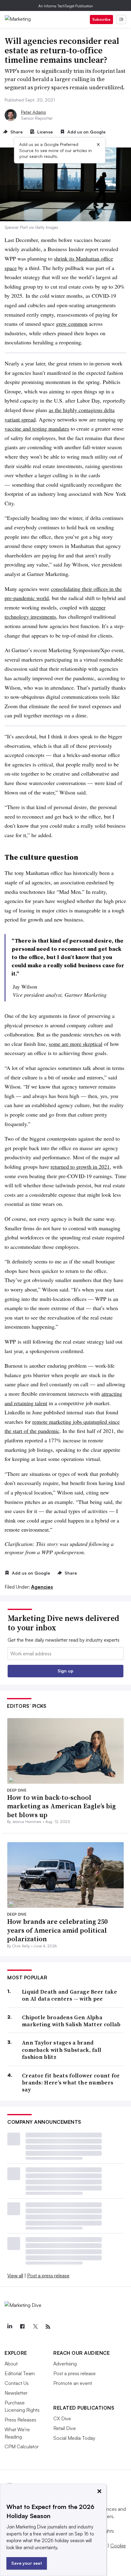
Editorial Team (20, 2373)
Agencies (42, 1587)
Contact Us (17, 2383)
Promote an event (73, 2383)
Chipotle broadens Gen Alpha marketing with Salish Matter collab (71, 2021)
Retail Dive (65, 2428)
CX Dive (62, 2418)
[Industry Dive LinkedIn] (9, 2327)
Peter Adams (34, 112)
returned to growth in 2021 (80, 1167)
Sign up (65, 1671)
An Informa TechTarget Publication (66, 6)
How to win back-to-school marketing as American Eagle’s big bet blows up (61, 1806)
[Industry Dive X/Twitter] (35, 2327)
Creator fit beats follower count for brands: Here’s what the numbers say (71, 2083)
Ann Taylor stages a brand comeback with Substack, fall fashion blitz (62, 2050)
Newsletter (16, 2393)
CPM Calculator (22, 2446)
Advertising (65, 2364)
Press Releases (20, 2420)
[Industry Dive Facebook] (22, 2327)
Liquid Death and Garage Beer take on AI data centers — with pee (69, 1995)
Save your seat (27, 2563)
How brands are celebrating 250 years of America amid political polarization (57, 1930)
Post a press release (48, 2276)
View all (15, 2276)
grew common (72, 324)
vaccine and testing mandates (37, 428)
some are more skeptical (76, 1044)
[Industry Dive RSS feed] (48, 2327)
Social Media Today (74, 2438)
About (11, 2364)
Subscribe (101, 19)
